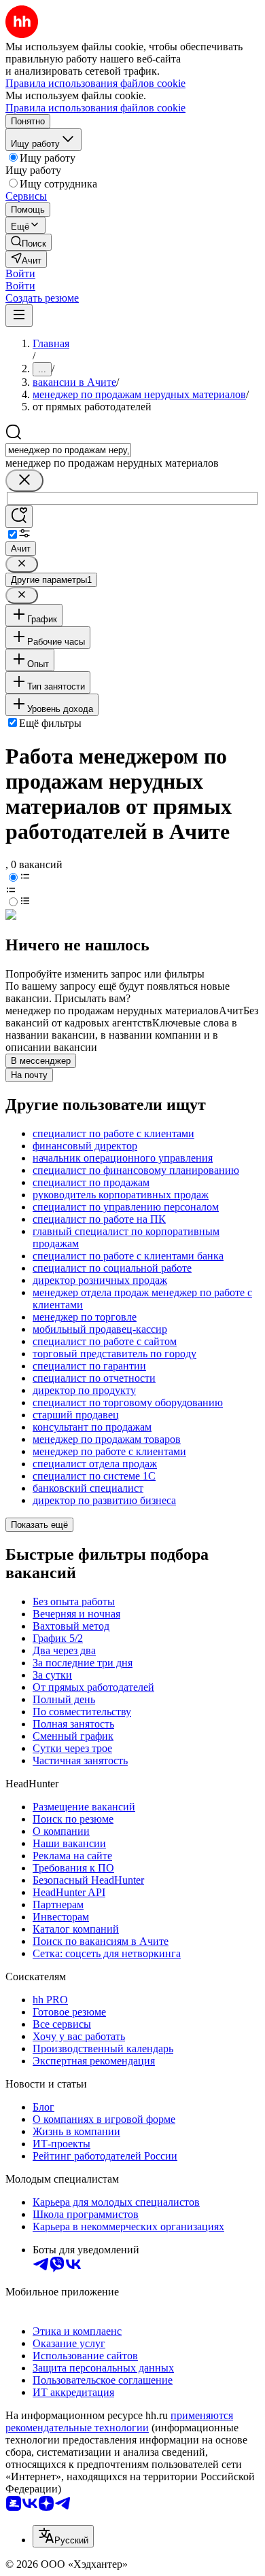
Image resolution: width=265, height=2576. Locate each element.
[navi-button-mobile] (19, 316)
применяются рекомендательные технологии (119, 2421)
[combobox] (68, 450)
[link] (29, 242)
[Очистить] (24, 481)
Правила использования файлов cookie (95, 108)
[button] (20, 273)
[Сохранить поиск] (19, 517)
